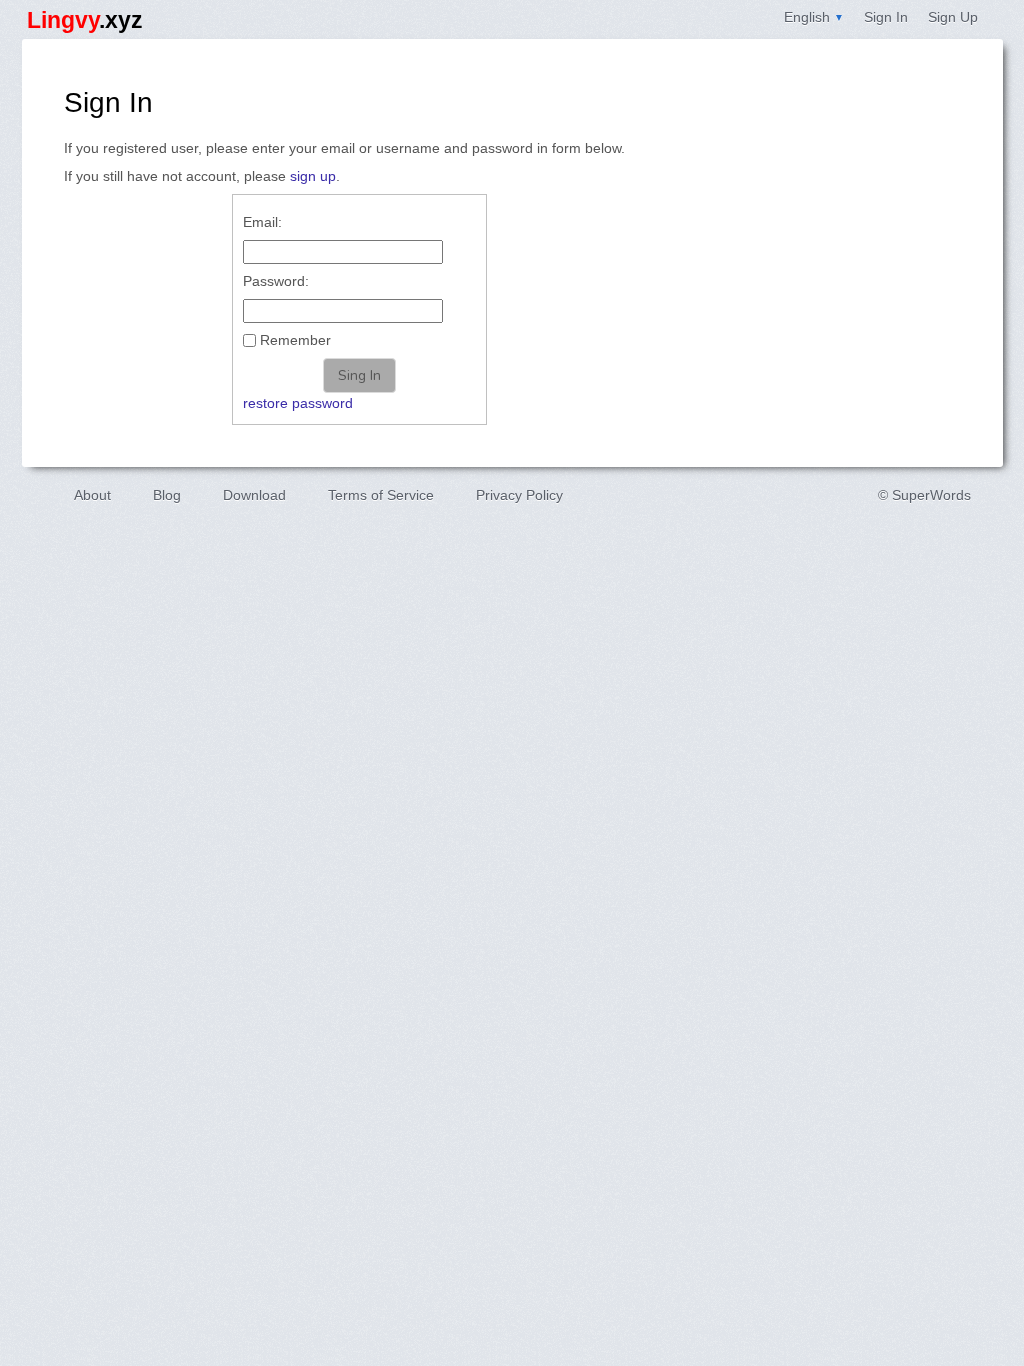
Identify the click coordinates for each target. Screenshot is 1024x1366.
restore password (298, 403)
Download (254, 495)
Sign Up (953, 17)
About (92, 495)
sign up (313, 176)
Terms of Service (381, 495)
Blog (167, 495)
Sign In (886, 17)
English (814, 17)
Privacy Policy (519, 495)
